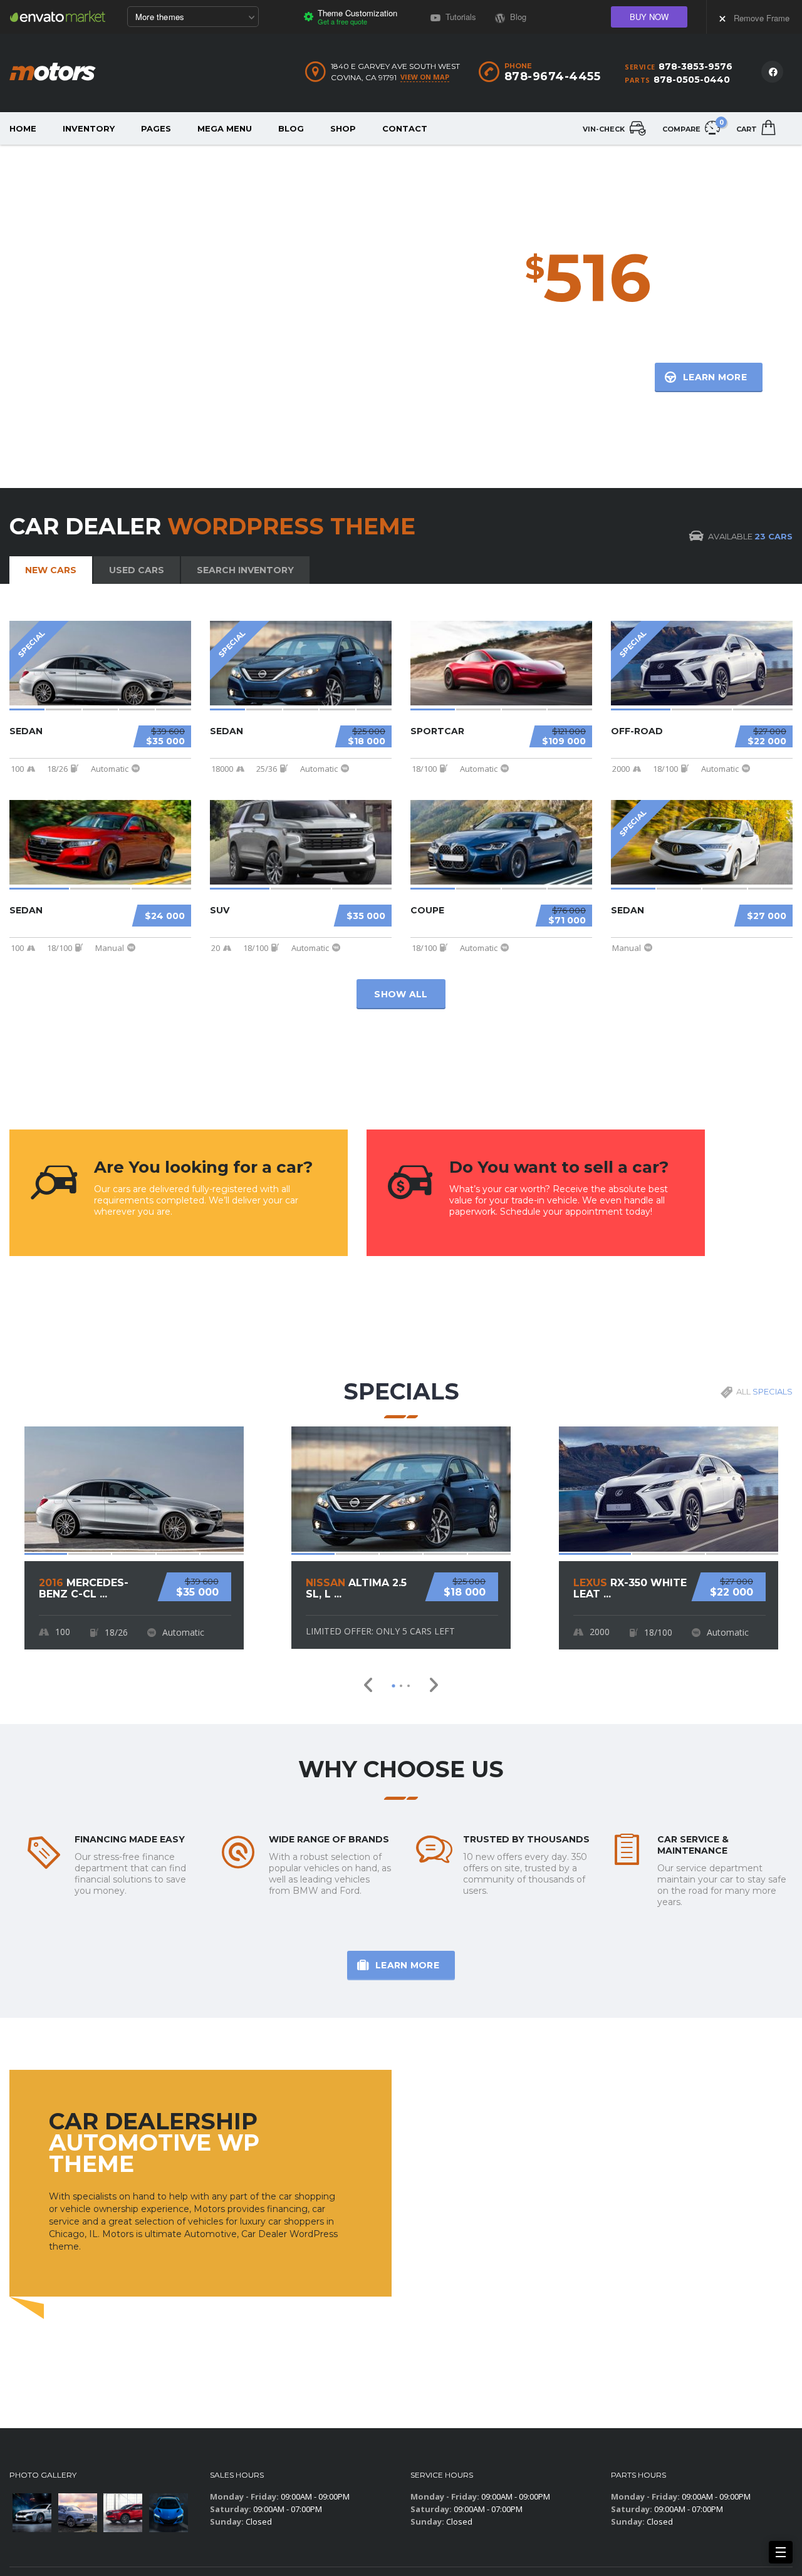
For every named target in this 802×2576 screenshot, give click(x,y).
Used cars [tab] (137, 570)
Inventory (89, 128)
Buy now (649, 17)
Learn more (715, 377)
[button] (393, 1686)
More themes (160, 17)
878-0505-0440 (692, 80)
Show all (401, 994)
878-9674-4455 (553, 76)
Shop (343, 128)
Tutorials (460, 17)
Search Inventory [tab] (245, 570)
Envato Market (58, 16)
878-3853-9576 (695, 66)
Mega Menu (225, 128)
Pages (156, 128)
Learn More (407, 1965)
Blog (291, 128)
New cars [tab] (51, 570)
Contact (405, 128)
